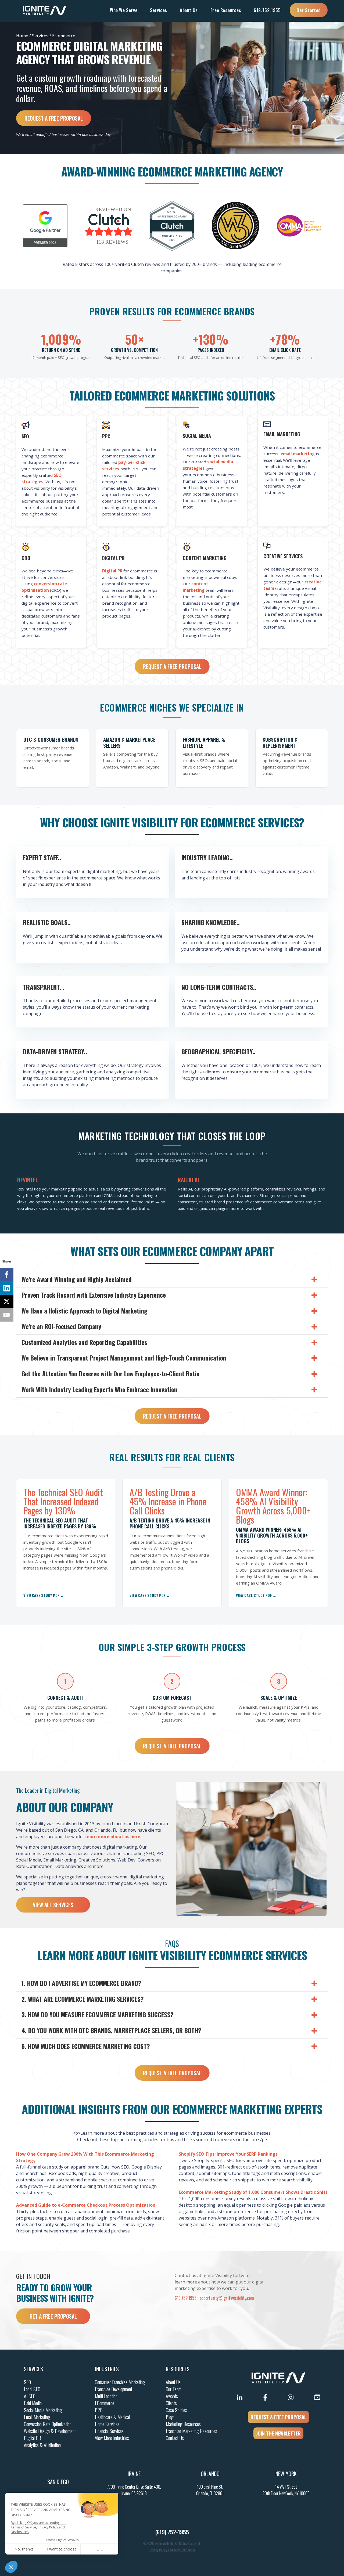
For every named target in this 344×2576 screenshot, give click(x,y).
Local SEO (32, 2389)
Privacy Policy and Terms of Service (172, 2550)
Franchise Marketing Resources (191, 2431)
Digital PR (112, 571)
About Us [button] (189, 10)
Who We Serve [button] (124, 10)
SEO (27, 2382)
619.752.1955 (267, 10)
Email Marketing (37, 2417)
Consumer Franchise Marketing (120, 2382)
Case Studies (176, 2410)
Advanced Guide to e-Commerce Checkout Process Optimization (86, 2205)
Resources (178, 2369)
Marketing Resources (183, 2424)
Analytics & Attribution (42, 2445)
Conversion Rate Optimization (48, 2424)
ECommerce (105, 2403)
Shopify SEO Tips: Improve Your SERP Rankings (228, 2154)
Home (22, 36)
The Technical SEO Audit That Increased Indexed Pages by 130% (63, 1501)
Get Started (309, 10)
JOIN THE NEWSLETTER (278, 2433)
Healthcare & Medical (112, 2417)
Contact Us (175, 2438)
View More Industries (112, 2438)
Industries (107, 2369)
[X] (7, 1301)
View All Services (53, 1905)
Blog (170, 2417)
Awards (172, 2396)
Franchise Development (114, 2389)
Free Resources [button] (226, 10)
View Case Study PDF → (44, 1595)
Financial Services (109, 2431)
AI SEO (30, 2396)
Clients (171, 2403)
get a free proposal (53, 2316)
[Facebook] (7, 1275)
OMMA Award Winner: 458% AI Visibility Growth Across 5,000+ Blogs (273, 1506)
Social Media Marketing (43, 2410)
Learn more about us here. (113, 1837)
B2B (99, 2410)
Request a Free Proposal (54, 118)
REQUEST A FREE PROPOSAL (278, 2417)
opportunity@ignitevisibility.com (227, 2298)
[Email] (7, 1315)
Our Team (174, 2389)
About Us (173, 2382)
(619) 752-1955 (172, 2532)
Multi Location (106, 2396)
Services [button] (159, 10)
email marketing (298, 454)
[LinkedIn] (7, 1288)
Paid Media (33, 2403)
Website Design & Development (50, 2431)
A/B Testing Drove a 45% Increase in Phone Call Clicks (168, 1501)
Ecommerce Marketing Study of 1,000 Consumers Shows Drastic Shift (253, 2192)
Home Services (107, 2424)
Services (40, 36)
